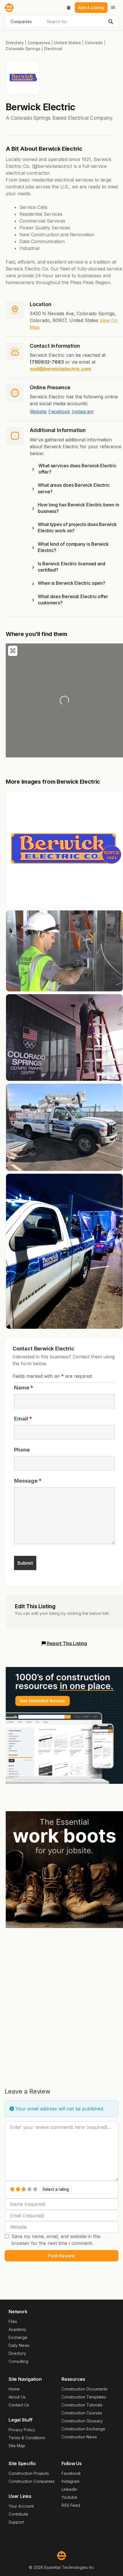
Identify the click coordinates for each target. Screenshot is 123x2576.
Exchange (18, 2337)
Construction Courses (82, 2413)
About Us (17, 2397)
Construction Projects (29, 2473)
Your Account (21, 2506)
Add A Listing (91, 8)
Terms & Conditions (27, 2438)
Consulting (18, 2361)
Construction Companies (32, 2481)
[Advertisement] (61, 1998)
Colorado (94, 43)
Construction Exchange (83, 2429)
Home (14, 2389)
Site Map (17, 2446)
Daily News (19, 2345)
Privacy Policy (22, 2430)
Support (16, 2522)
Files (13, 2321)
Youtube (69, 2497)
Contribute (18, 2514)
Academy (17, 2329)
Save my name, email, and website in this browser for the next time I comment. (56, 2240)
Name (24, 1388)
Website (38, 411)
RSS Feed (71, 2505)
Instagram (83, 411)
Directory (15, 43)
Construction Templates (84, 2397)
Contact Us (19, 2405)
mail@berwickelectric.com (60, 369)
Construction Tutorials (82, 2405)
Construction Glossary (82, 2421)
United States (67, 43)
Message (28, 1481)
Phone (22, 1450)
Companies (39, 43)
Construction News (79, 2437)
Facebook (59, 411)
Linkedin (69, 2489)
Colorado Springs (23, 49)
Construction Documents (85, 2389)
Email (23, 1419)
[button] (76, 470)
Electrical (53, 49)
